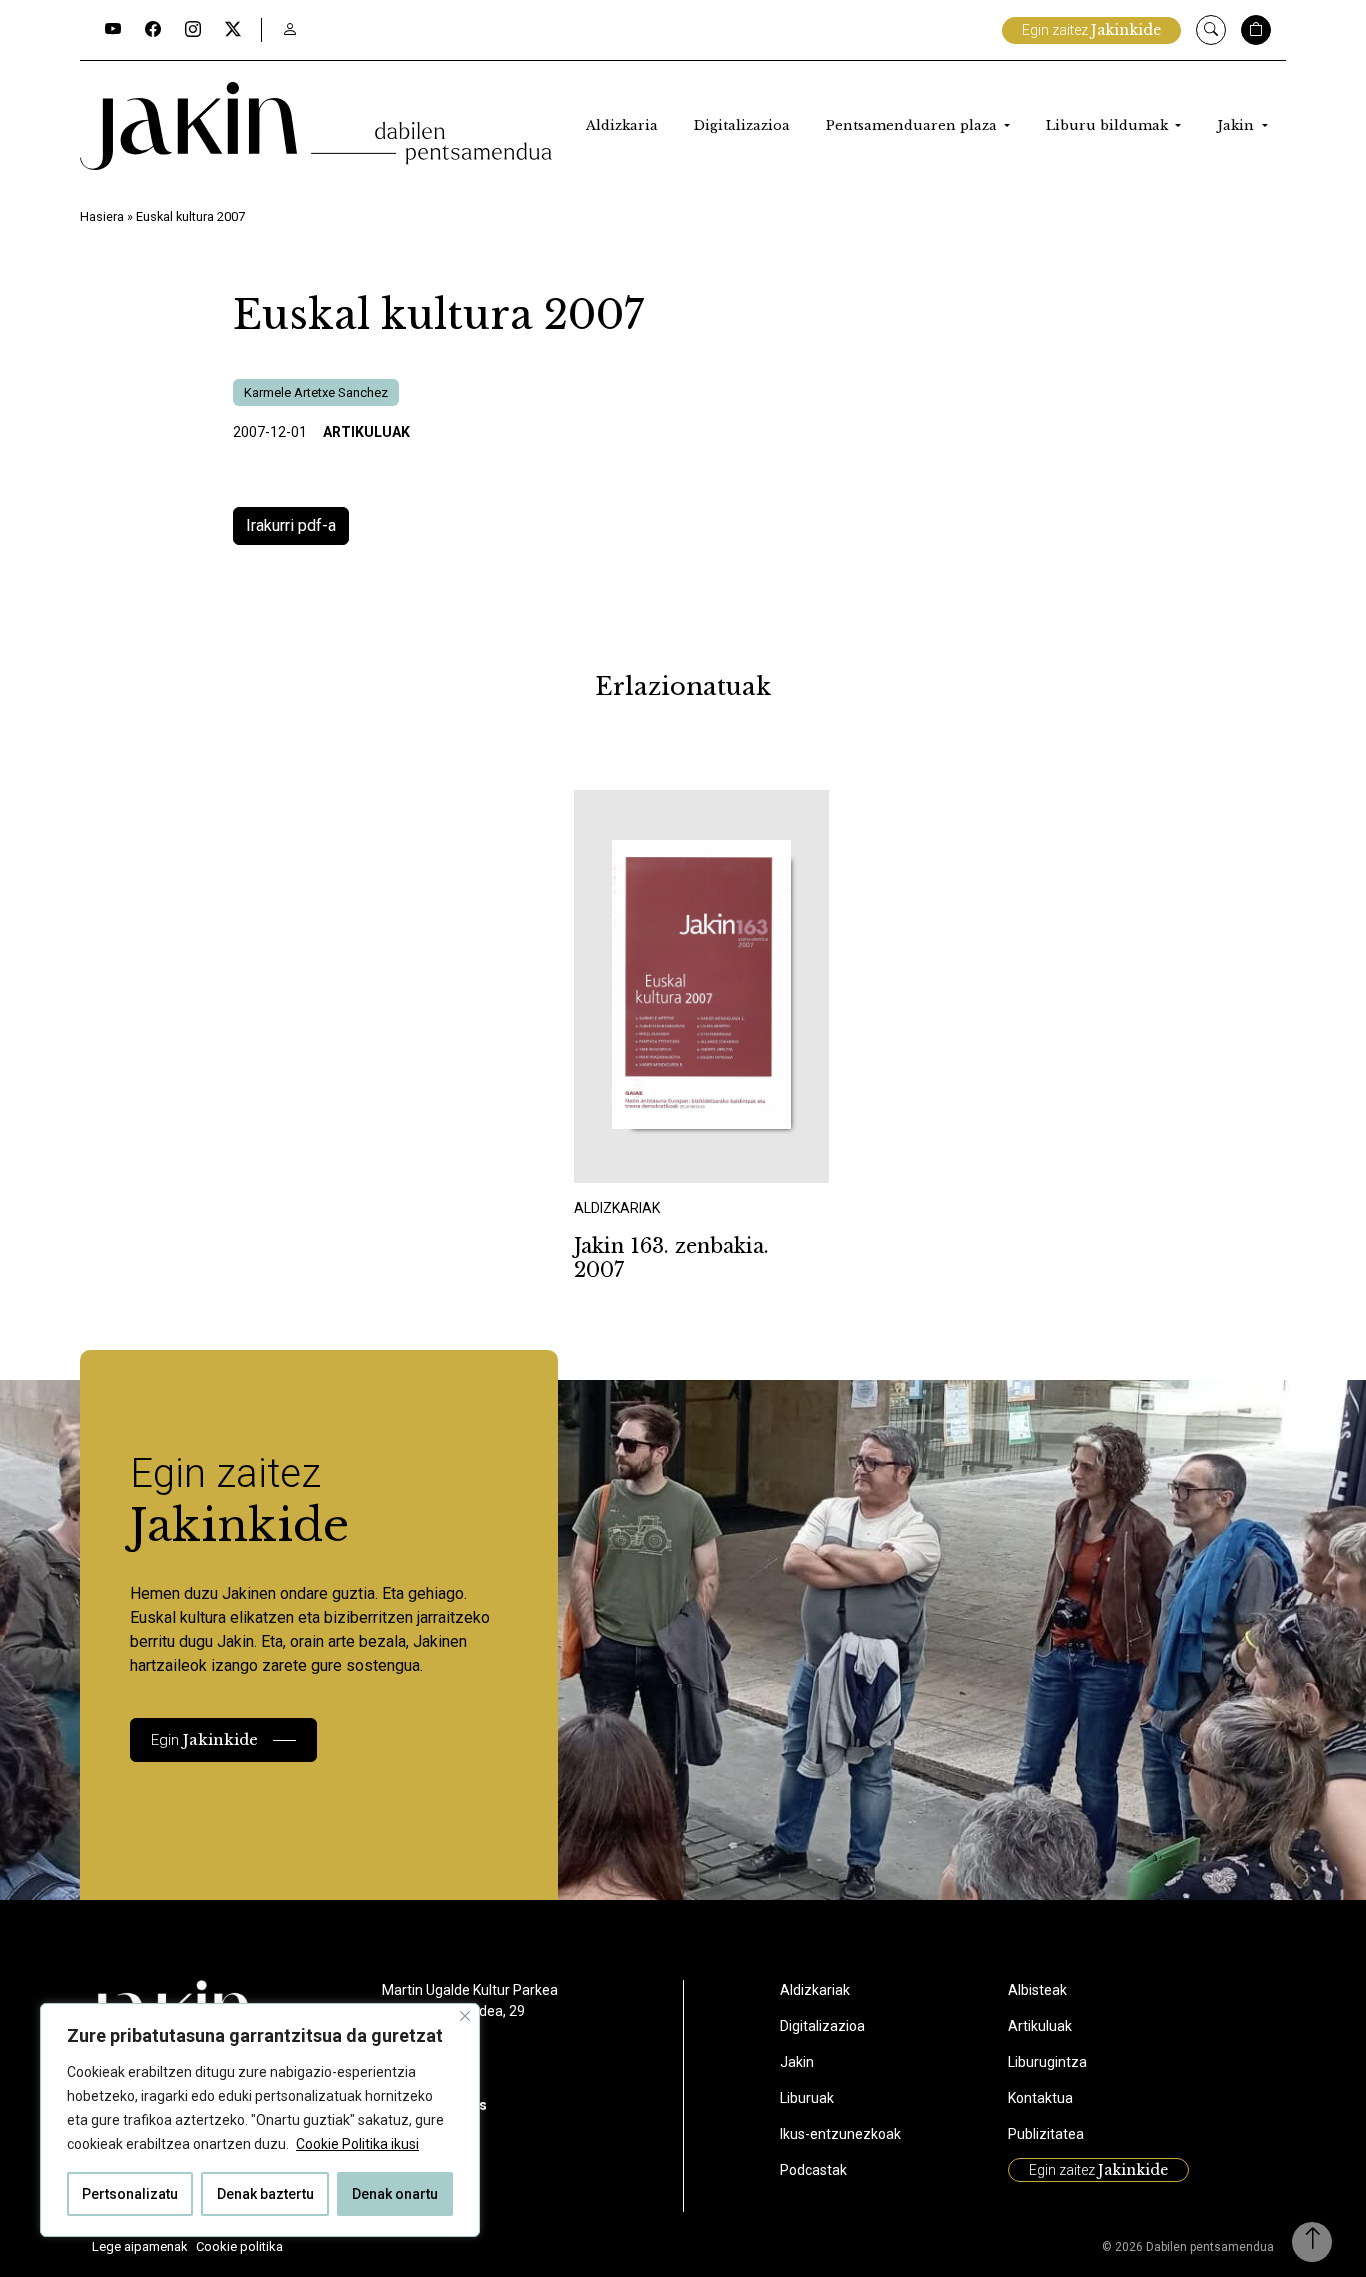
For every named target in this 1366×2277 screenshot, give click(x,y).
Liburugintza (1047, 2062)
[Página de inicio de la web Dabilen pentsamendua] (315, 126)
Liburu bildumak (1109, 125)
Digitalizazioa (742, 125)
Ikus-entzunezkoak (840, 2134)
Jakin (1237, 125)
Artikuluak (366, 432)
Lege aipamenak (140, 2246)
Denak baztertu (265, 2194)
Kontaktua (1040, 2098)
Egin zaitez (1091, 30)
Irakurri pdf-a (291, 525)
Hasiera (102, 216)
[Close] (465, 2016)
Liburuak (807, 2098)
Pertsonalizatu (130, 2194)
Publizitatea (1046, 2134)
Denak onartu (395, 2194)
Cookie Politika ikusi (357, 2144)
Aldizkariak (815, 1990)
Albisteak (1037, 1990)
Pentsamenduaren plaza (913, 125)
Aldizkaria (622, 125)
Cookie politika (239, 2246)
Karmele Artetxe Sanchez (316, 392)
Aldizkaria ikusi (644, 1155)
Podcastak (813, 2170)
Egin (204, 1739)
